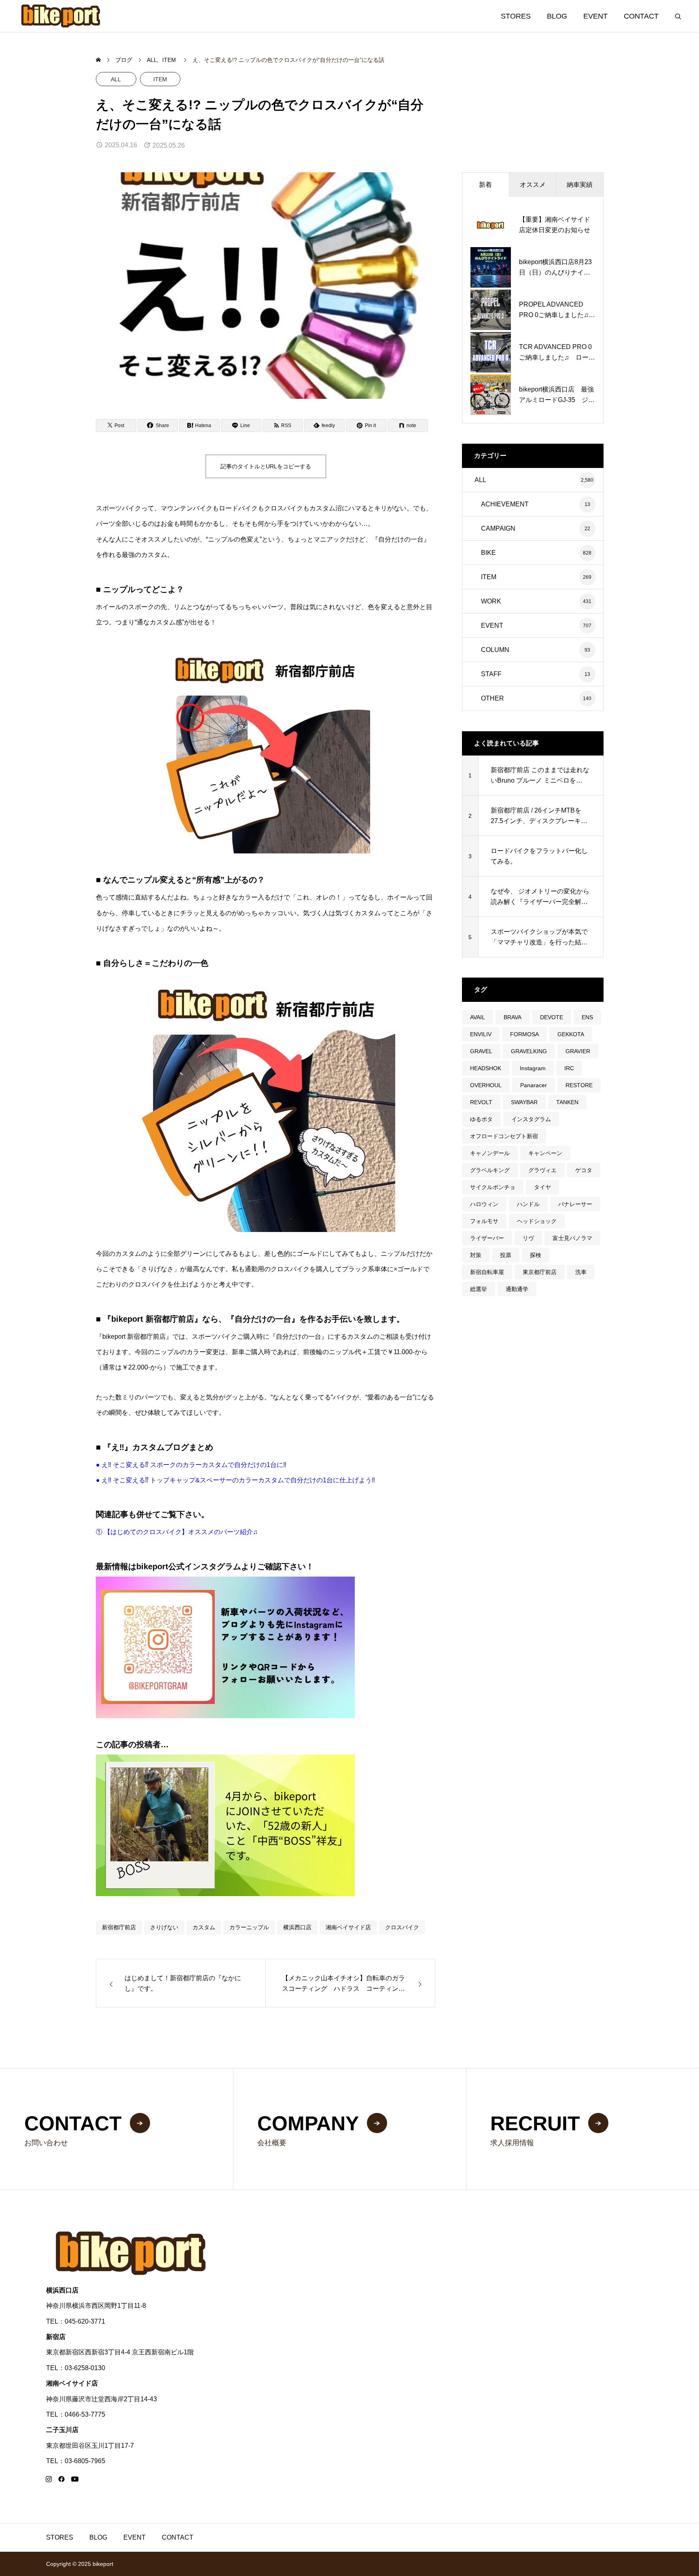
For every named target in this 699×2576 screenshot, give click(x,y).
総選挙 (479, 1289)
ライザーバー (487, 1238)
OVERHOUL (486, 1085)
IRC (569, 1068)
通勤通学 (517, 1289)
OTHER (492, 698)
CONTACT (641, 16)
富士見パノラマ (572, 1238)
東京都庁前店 (540, 1272)
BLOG (557, 16)
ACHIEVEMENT (505, 504)
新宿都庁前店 (119, 1927)
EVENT (595, 16)
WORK (491, 601)
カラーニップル (249, 1927)
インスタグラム (531, 1119)
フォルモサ (484, 1221)
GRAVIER (578, 1051)
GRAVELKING (529, 1051)
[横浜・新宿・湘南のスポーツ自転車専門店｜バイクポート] (61, 16)
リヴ (528, 1238)
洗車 (581, 1272)
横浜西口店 (297, 1927)
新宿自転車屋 (487, 1272)
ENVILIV (481, 1034)
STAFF (491, 674)
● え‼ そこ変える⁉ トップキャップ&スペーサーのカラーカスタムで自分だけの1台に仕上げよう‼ (235, 1480)
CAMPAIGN (498, 528)
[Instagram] (49, 2479)
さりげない (164, 1927)
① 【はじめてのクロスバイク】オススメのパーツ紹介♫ (177, 1532)
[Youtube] (75, 2479)
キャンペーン (545, 1153)
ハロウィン (484, 1204)
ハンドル (528, 1204)
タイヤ (542, 1187)
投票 (506, 1255)
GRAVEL (481, 1051)
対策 (476, 1255)
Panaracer (534, 1085)
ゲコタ (584, 1170)
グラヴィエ (542, 1170)
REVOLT (481, 1102)
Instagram (533, 1068)
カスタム (204, 1927)
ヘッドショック (537, 1221)
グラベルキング (490, 1170)
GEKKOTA (571, 1034)
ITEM (160, 79)
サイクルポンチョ (493, 1187)
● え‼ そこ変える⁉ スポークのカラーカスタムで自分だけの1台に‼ (191, 1465)
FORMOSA (524, 1034)
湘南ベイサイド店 (348, 1927)
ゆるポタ (481, 1119)
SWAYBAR (524, 1102)
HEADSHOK (486, 1068)
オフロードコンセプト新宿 (504, 1136)
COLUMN (495, 650)
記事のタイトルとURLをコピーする (266, 466)
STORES (516, 16)
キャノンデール (490, 1153)
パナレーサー (575, 1204)
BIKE (488, 553)
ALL (116, 79)
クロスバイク (402, 1927)
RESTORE (579, 1085)
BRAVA (513, 1017)
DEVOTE (552, 1017)
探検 (536, 1255)
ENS (587, 1017)
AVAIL (478, 1017)
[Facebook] (61, 2479)
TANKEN (567, 1102)
